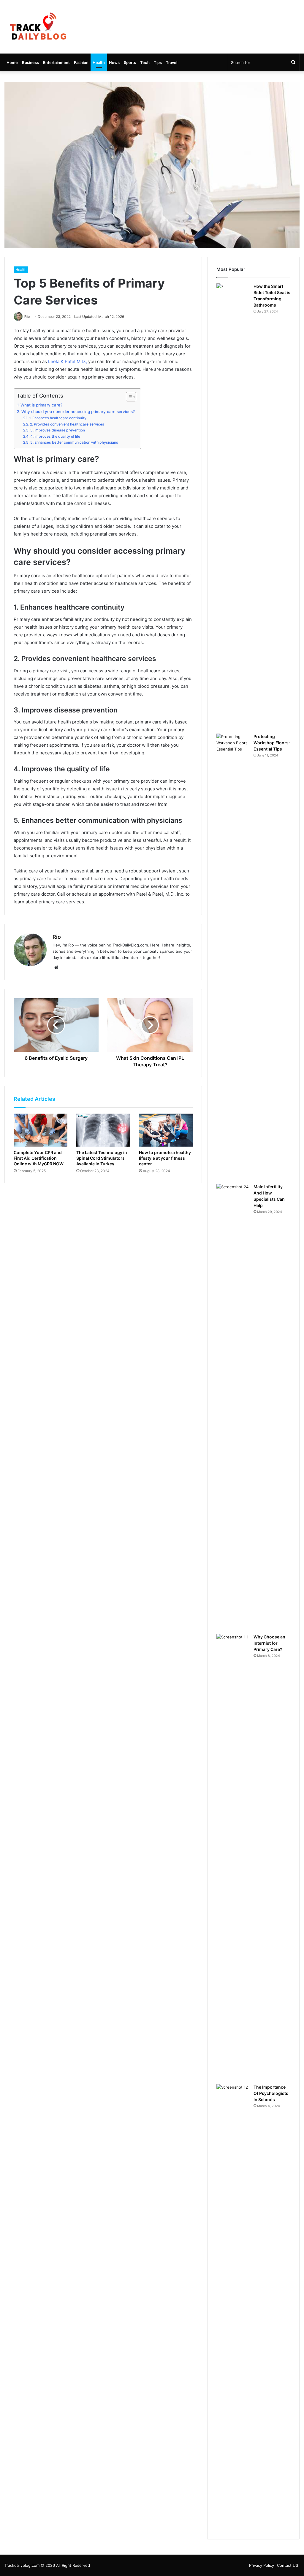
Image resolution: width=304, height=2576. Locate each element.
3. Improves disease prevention (57, 430)
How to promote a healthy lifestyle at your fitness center (165, 1158)
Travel (172, 62)
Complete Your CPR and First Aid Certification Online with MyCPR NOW (39, 1158)
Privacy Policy (262, 2565)
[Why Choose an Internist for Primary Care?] (233, 1857)
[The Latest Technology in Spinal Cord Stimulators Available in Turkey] (103, 1130)
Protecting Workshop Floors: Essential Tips (272, 743)
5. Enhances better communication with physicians (74, 442)
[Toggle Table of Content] (128, 397)
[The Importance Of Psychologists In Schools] (233, 2307)
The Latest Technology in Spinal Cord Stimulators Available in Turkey (102, 1158)
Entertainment (56, 62)
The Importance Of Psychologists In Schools (271, 2093)
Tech (145, 62)
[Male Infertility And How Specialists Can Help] (233, 1407)
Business (30, 62)
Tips (158, 62)
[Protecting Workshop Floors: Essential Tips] (233, 957)
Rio (27, 317)
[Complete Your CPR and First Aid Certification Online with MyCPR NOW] (41, 1130)
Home (12, 62)
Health (99, 62)
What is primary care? (41, 405)
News (114, 62)
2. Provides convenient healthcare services (67, 424)
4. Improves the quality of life (55, 436)
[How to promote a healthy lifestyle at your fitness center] (166, 1130)
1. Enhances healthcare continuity (58, 418)
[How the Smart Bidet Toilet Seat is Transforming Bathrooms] (233, 506)
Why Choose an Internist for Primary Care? (269, 1643)
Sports (130, 62)
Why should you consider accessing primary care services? (78, 412)
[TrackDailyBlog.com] (38, 27)
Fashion (81, 62)
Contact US (288, 2565)
